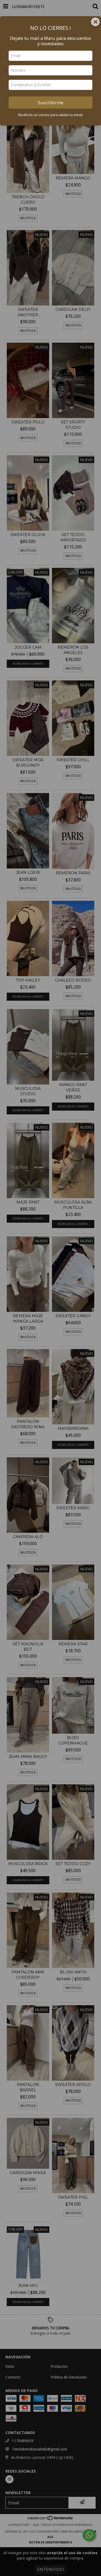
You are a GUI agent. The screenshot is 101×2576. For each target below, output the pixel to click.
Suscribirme (50, 102)
